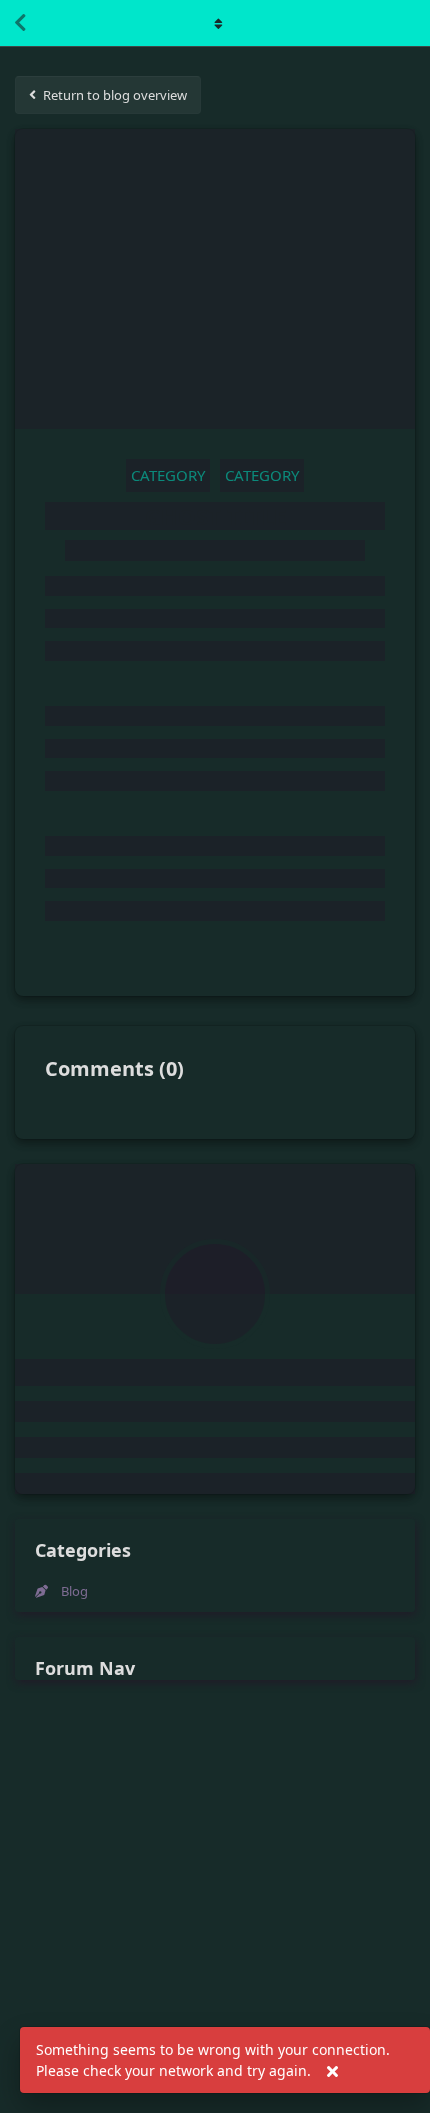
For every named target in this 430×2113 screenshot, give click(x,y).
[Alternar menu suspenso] (215, 23)
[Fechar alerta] (332, 2072)
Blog (74, 1591)
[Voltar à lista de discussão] (20, 23)
